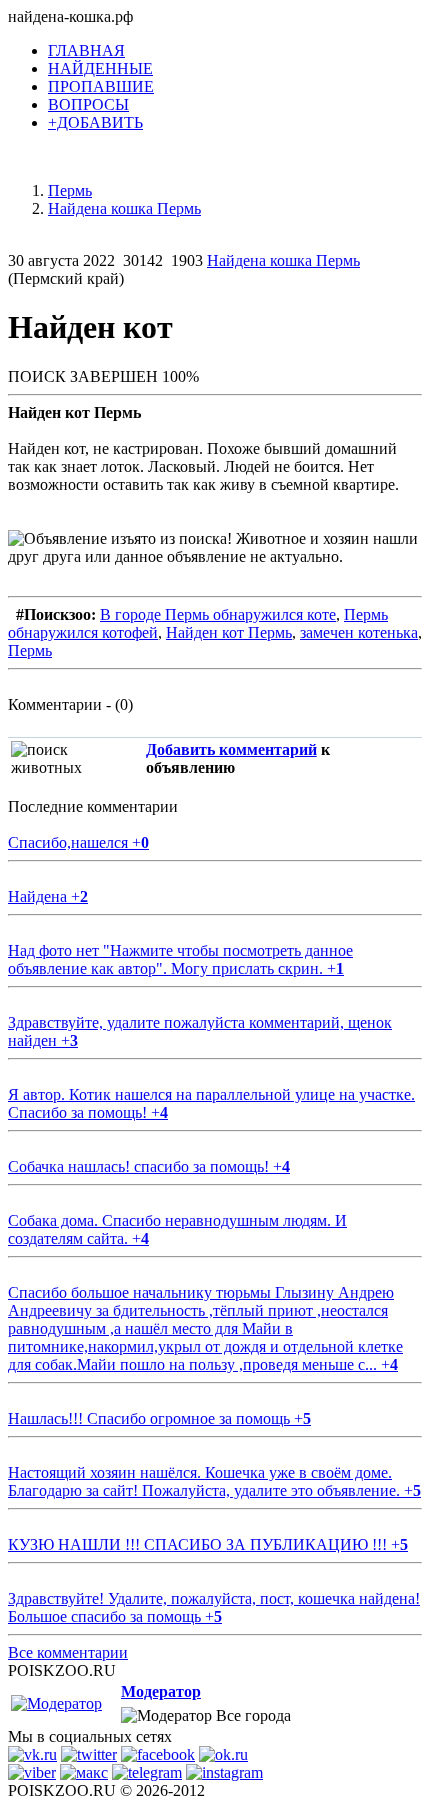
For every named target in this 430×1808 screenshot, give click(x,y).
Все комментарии (68, 1652)
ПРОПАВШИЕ (101, 86)
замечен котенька (359, 632)
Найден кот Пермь (229, 632)
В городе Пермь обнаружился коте (218, 614)
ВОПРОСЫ (88, 104)
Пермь (30, 650)
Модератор (161, 1691)
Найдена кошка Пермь (283, 260)
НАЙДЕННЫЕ (100, 68)
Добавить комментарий (231, 749)
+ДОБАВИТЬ (95, 122)
